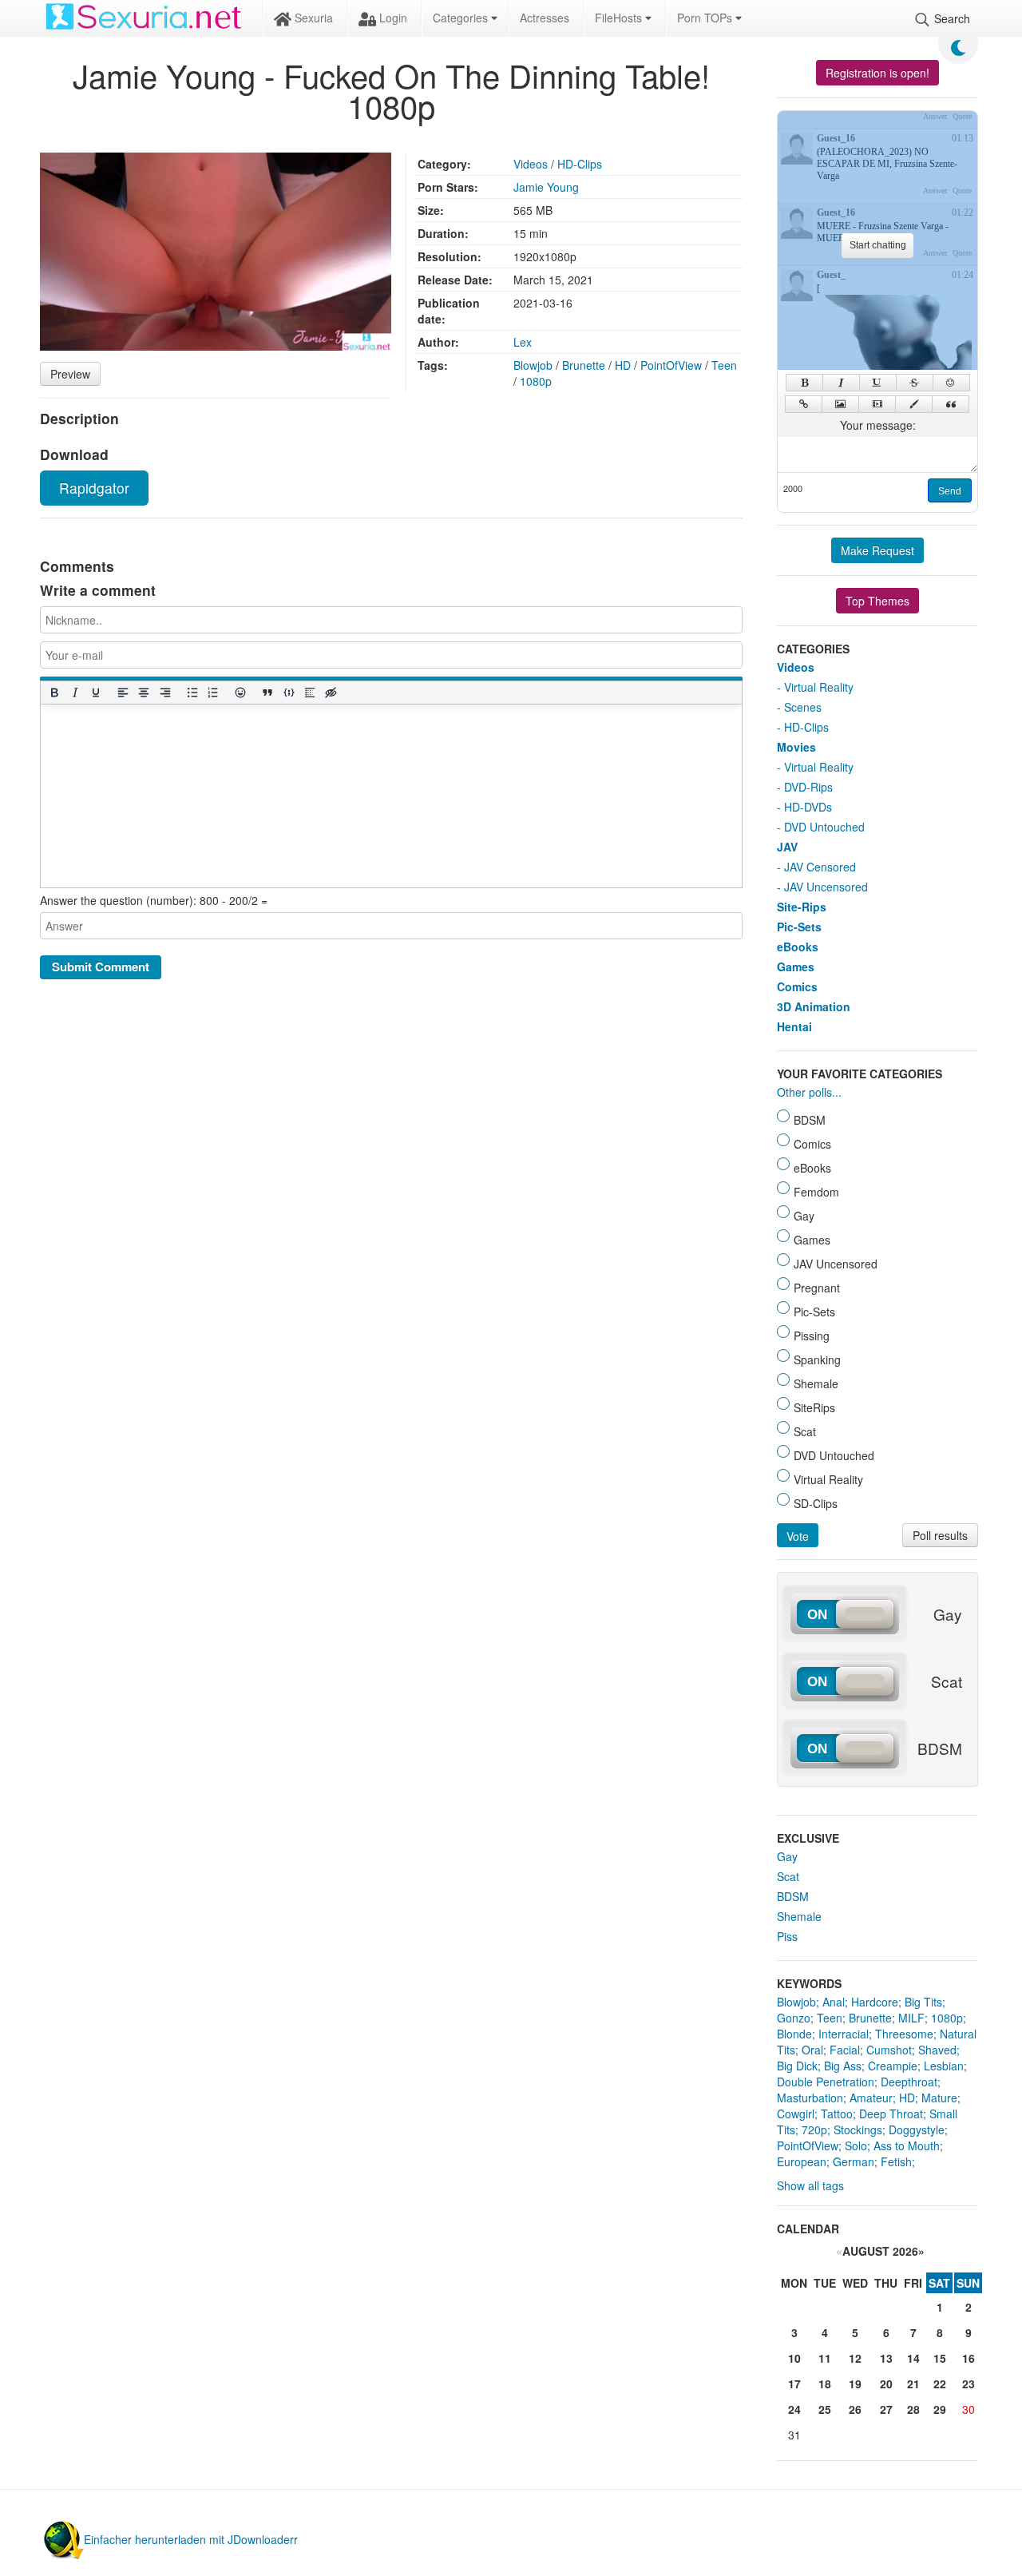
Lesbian (944, 2066)
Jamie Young (546, 187)
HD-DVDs (808, 807)
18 (825, 2383)
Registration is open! (877, 73)
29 (940, 2409)
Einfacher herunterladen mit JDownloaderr (191, 2539)
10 (794, 2358)
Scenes (803, 707)
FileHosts (620, 18)
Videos (531, 164)
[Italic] (74, 692)
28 (913, 2409)
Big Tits (923, 2002)
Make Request (877, 550)
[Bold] (53, 692)
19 (855, 2383)
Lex (523, 342)
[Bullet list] (192, 692)
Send (950, 491)
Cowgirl (796, 2114)
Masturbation (810, 2098)
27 (886, 2409)
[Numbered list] (212, 692)
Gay (787, 1856)
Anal (834, 2002)
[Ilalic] (841, 383)
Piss (787, 1936)
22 (940, 2383)
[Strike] (915, 383)
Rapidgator (94, 488)
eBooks (798, 947)
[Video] (877, 404)
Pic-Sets (799, 927)
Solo (856, 2145)
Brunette (584, 365)
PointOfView (671, 365)
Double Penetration (826, 2082)
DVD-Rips (808, 787)
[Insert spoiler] (309, 692)
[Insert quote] (267, 692)
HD (623, 365)
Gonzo (794, 2018)
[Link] (804, 404)
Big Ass (843, 2066)
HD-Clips (580, 164)
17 (794, 2383)
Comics (797, 986)
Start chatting (878, 245)
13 (886, 2358)
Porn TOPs (706, 18)
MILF (911, 2018)
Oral (812, 2050)
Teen (724, 365)
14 (913, 2358)
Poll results (940, 1535)
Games (796, 966)
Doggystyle (917, 2129)
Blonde (794, 2034)
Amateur (871, 2098)
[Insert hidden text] (331, 692)
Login (392, 18)
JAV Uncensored (826, 887)
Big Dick (797, 2066)
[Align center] (144, 692)
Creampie (893, 2066)
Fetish (896, 2161)
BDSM (793, 1896)
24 (794, 2409)
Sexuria (312, 18)
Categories (462, 18)
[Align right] (164, 692)
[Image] (840, 404)
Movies (796, 747)
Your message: (878, 425)
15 (940, 2358)
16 (969, 2358)
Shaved (937, 2050)
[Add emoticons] (240, 692)
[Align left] (123, 692)
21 (913, 2383)
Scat (788, 1876)
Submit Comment (101, 966)
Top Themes (877, 601)
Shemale (799, 1916)
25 (825, 2409)
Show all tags (810, 2185)
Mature (939, 2098)
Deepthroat (909, 2082)
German (854, 2161)
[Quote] (951, 404)
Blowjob (533, 365)
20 (886, 2383)
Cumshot (889, 2050)
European (802, 2161)
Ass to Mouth (907, 2145)
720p (814, 2129)
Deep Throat (891, 2114)
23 (969, 2383)
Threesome (904, 2034)
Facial (845, 2050)
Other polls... (809, 1092)
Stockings (858, 2129)
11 (825, 2358)
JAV (787, 847)
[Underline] (95, 692)
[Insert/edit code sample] (288, 692)
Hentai (794, 1026)
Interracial (844, 2034)
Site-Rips (802, 907)
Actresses (545, 18)
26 (855, 2409)
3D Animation (814, 1006)
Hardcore (875, 2002)
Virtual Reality (819, 687)
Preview (70, 374)
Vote (798, 1536)
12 (855, 2358)
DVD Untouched (824, 827)
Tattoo (837, 2114)
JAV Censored (820, 867)
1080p (536, 381)
